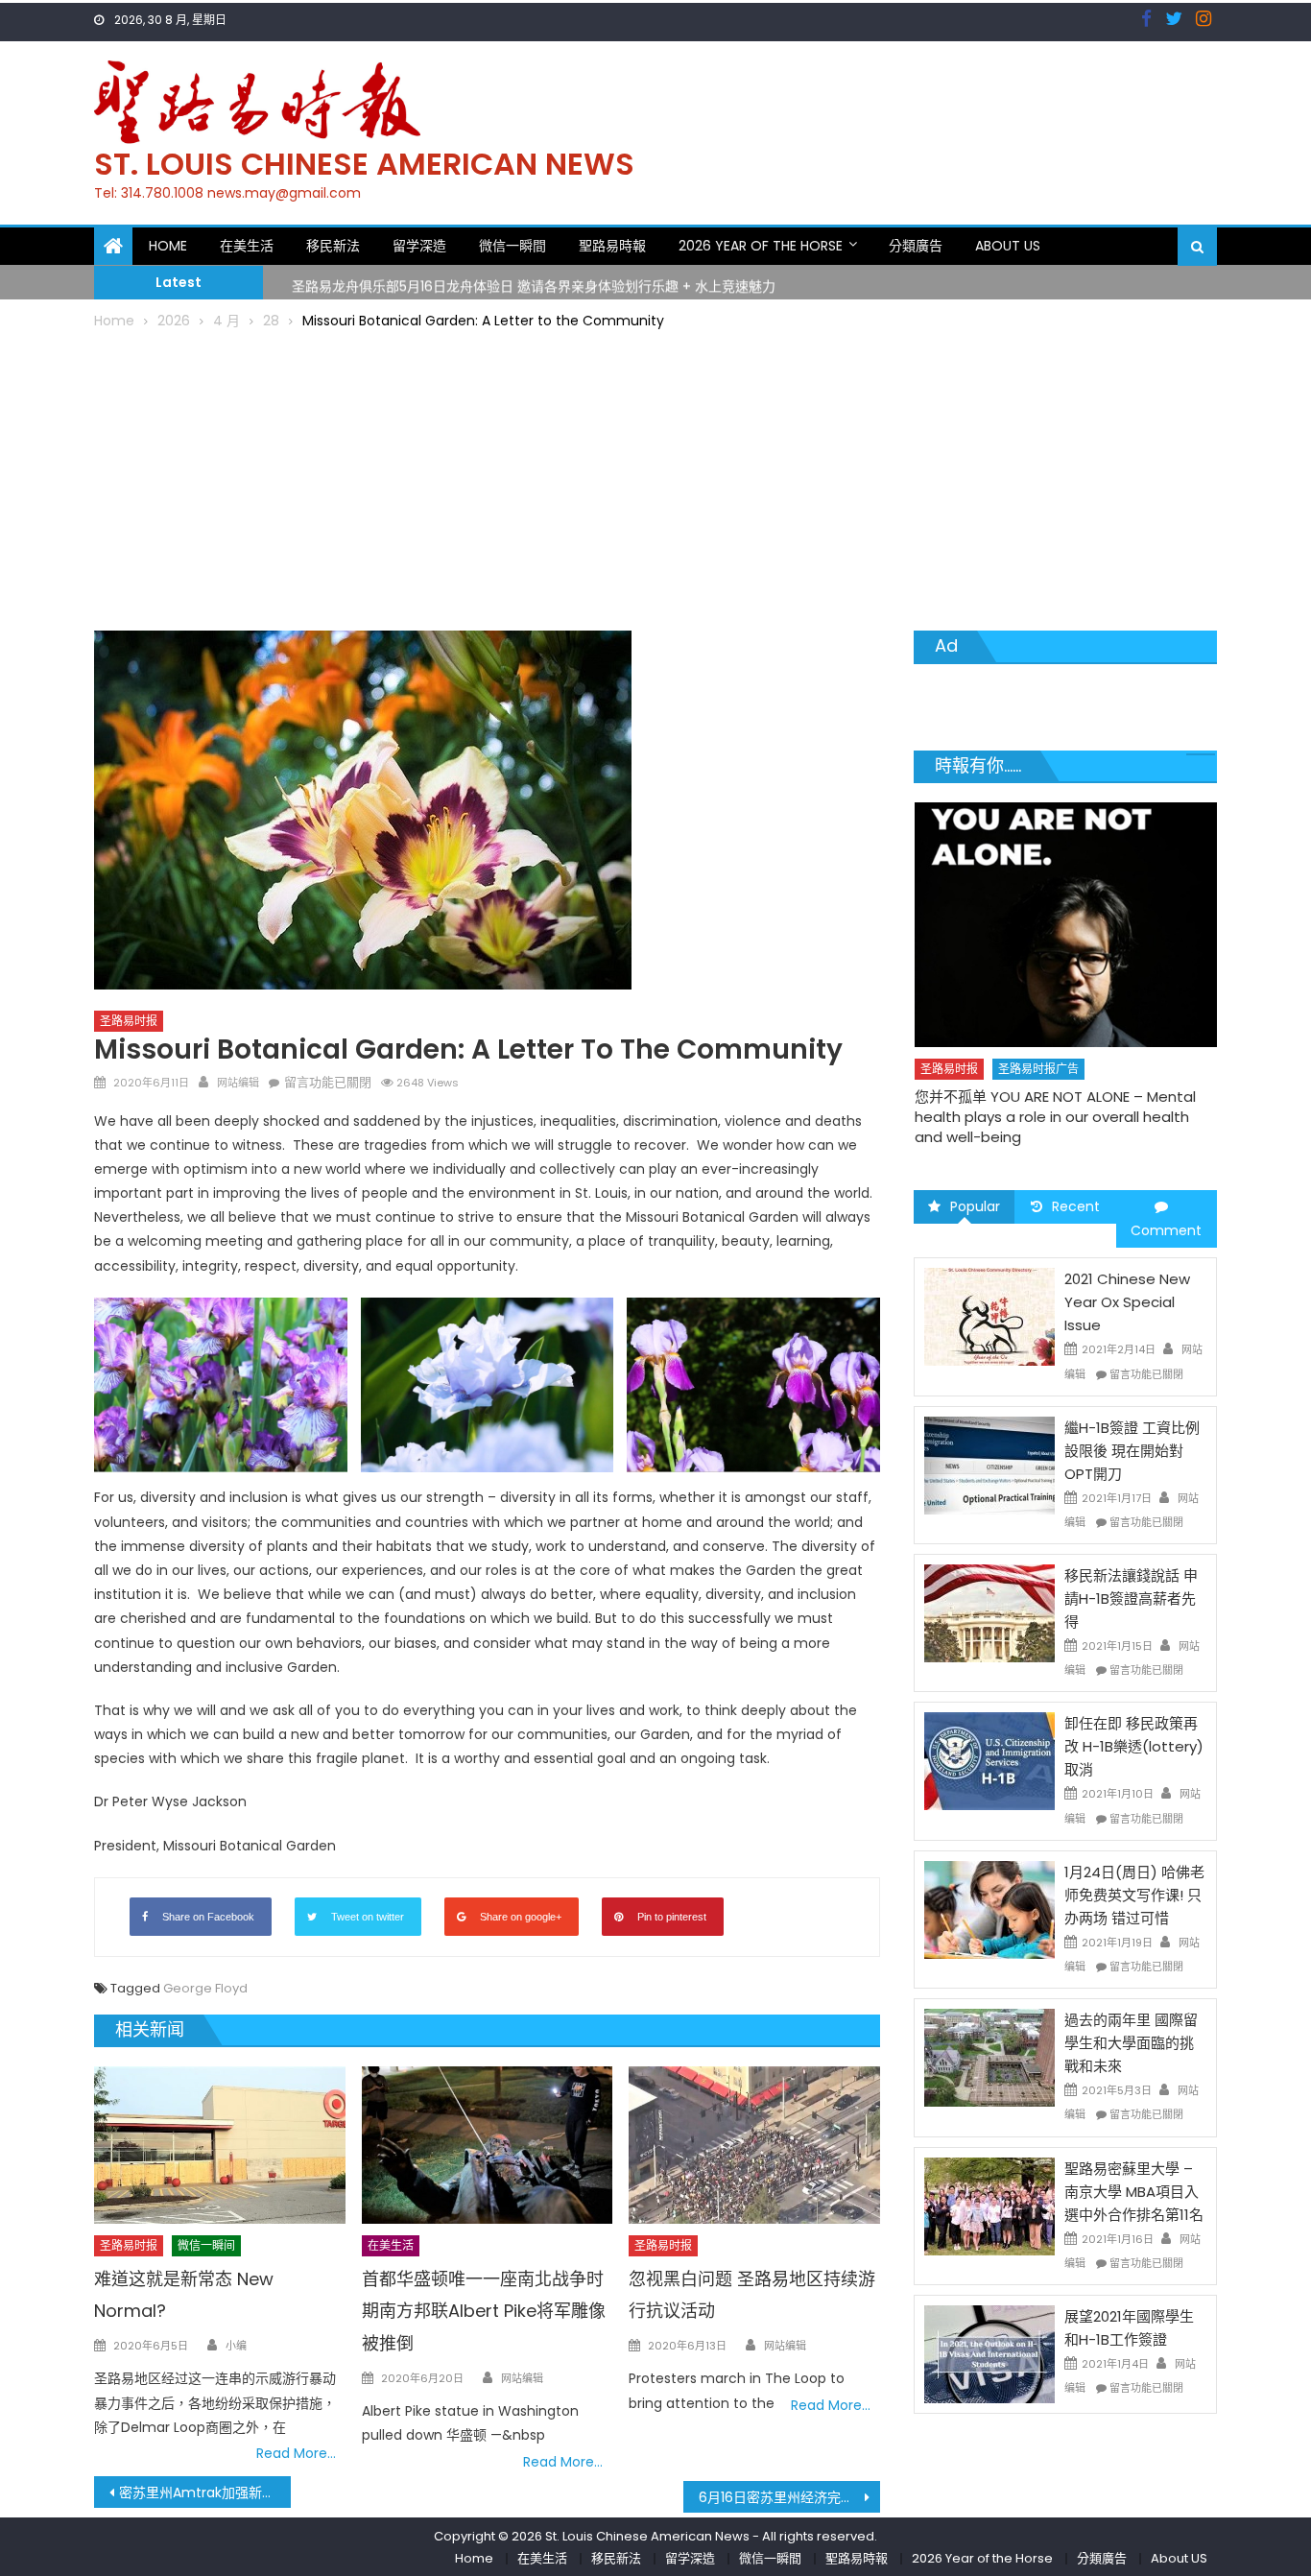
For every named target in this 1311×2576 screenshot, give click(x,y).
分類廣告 (916, 246)
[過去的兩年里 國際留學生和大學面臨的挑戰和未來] (989, 2057)
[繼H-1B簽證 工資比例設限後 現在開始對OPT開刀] (989, 1465)
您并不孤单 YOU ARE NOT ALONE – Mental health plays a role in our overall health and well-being (1055, 1117)
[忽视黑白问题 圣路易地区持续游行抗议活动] (754, 2145)
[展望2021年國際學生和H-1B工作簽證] (989, 2353)
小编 (236, 2346)
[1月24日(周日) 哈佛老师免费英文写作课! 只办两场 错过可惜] (989, 1909)
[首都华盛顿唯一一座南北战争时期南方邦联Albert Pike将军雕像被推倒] (488, 2145)
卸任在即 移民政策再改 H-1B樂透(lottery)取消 (1134, 1746)
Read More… (296, 2453)
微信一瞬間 (512, 246)
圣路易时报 (129, 1021)
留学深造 (419, 246)
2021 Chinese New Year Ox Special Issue (1127, 1302)
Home (168, 246)
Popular (975, 1206)
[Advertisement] (655, 477)
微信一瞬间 (206, 2245)
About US (1008, 246)
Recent (1076, 1206)
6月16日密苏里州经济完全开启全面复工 (789, 2497)
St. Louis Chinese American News (364, 164)
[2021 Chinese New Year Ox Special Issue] (989, 1316)
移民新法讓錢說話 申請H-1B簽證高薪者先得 (1131, 1598)
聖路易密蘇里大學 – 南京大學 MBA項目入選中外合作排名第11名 (1134, 2192)
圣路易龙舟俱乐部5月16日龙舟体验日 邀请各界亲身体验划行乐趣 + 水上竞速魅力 (534, 281)
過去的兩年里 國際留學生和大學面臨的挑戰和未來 (1131, 2043)
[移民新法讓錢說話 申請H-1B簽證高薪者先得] (989, 1612)
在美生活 (247, 246)
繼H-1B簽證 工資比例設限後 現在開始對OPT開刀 (1132, 1451)
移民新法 (333, 246)
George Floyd (205, 1988)
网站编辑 (238, 1083)
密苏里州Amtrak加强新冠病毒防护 (205, 2493)
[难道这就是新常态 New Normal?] (220, 2145)
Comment (1166, 1230)
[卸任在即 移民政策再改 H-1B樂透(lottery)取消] (989, 1760)
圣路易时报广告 (1038, 1069)
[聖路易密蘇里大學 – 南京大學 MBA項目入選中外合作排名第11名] (989, 2205)
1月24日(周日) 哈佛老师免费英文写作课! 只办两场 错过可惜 (1134, 1895)
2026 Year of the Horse (761, 246)
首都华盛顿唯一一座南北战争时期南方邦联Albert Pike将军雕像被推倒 (484, 2312)
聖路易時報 (612, 246)
